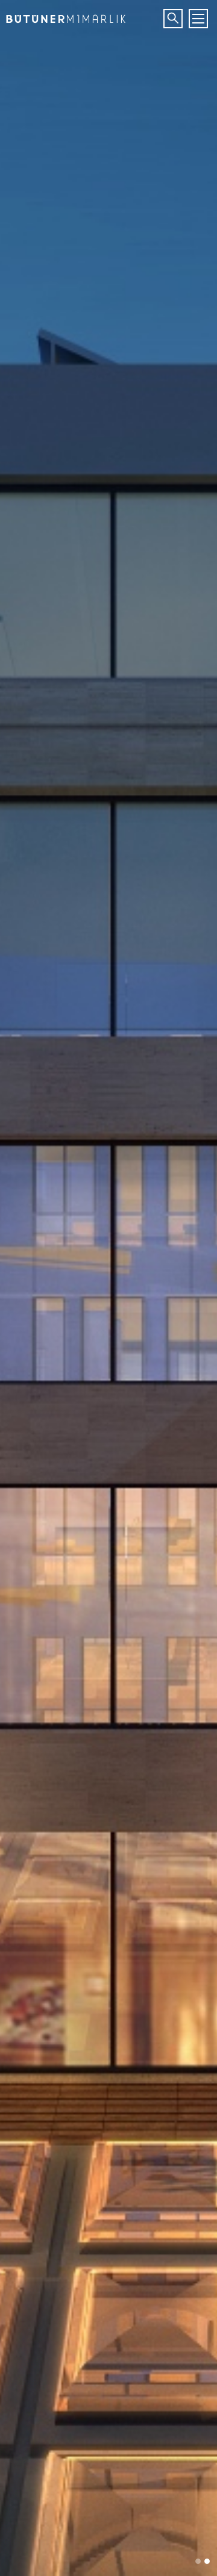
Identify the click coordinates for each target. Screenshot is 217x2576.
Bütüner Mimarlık (63, 15)
